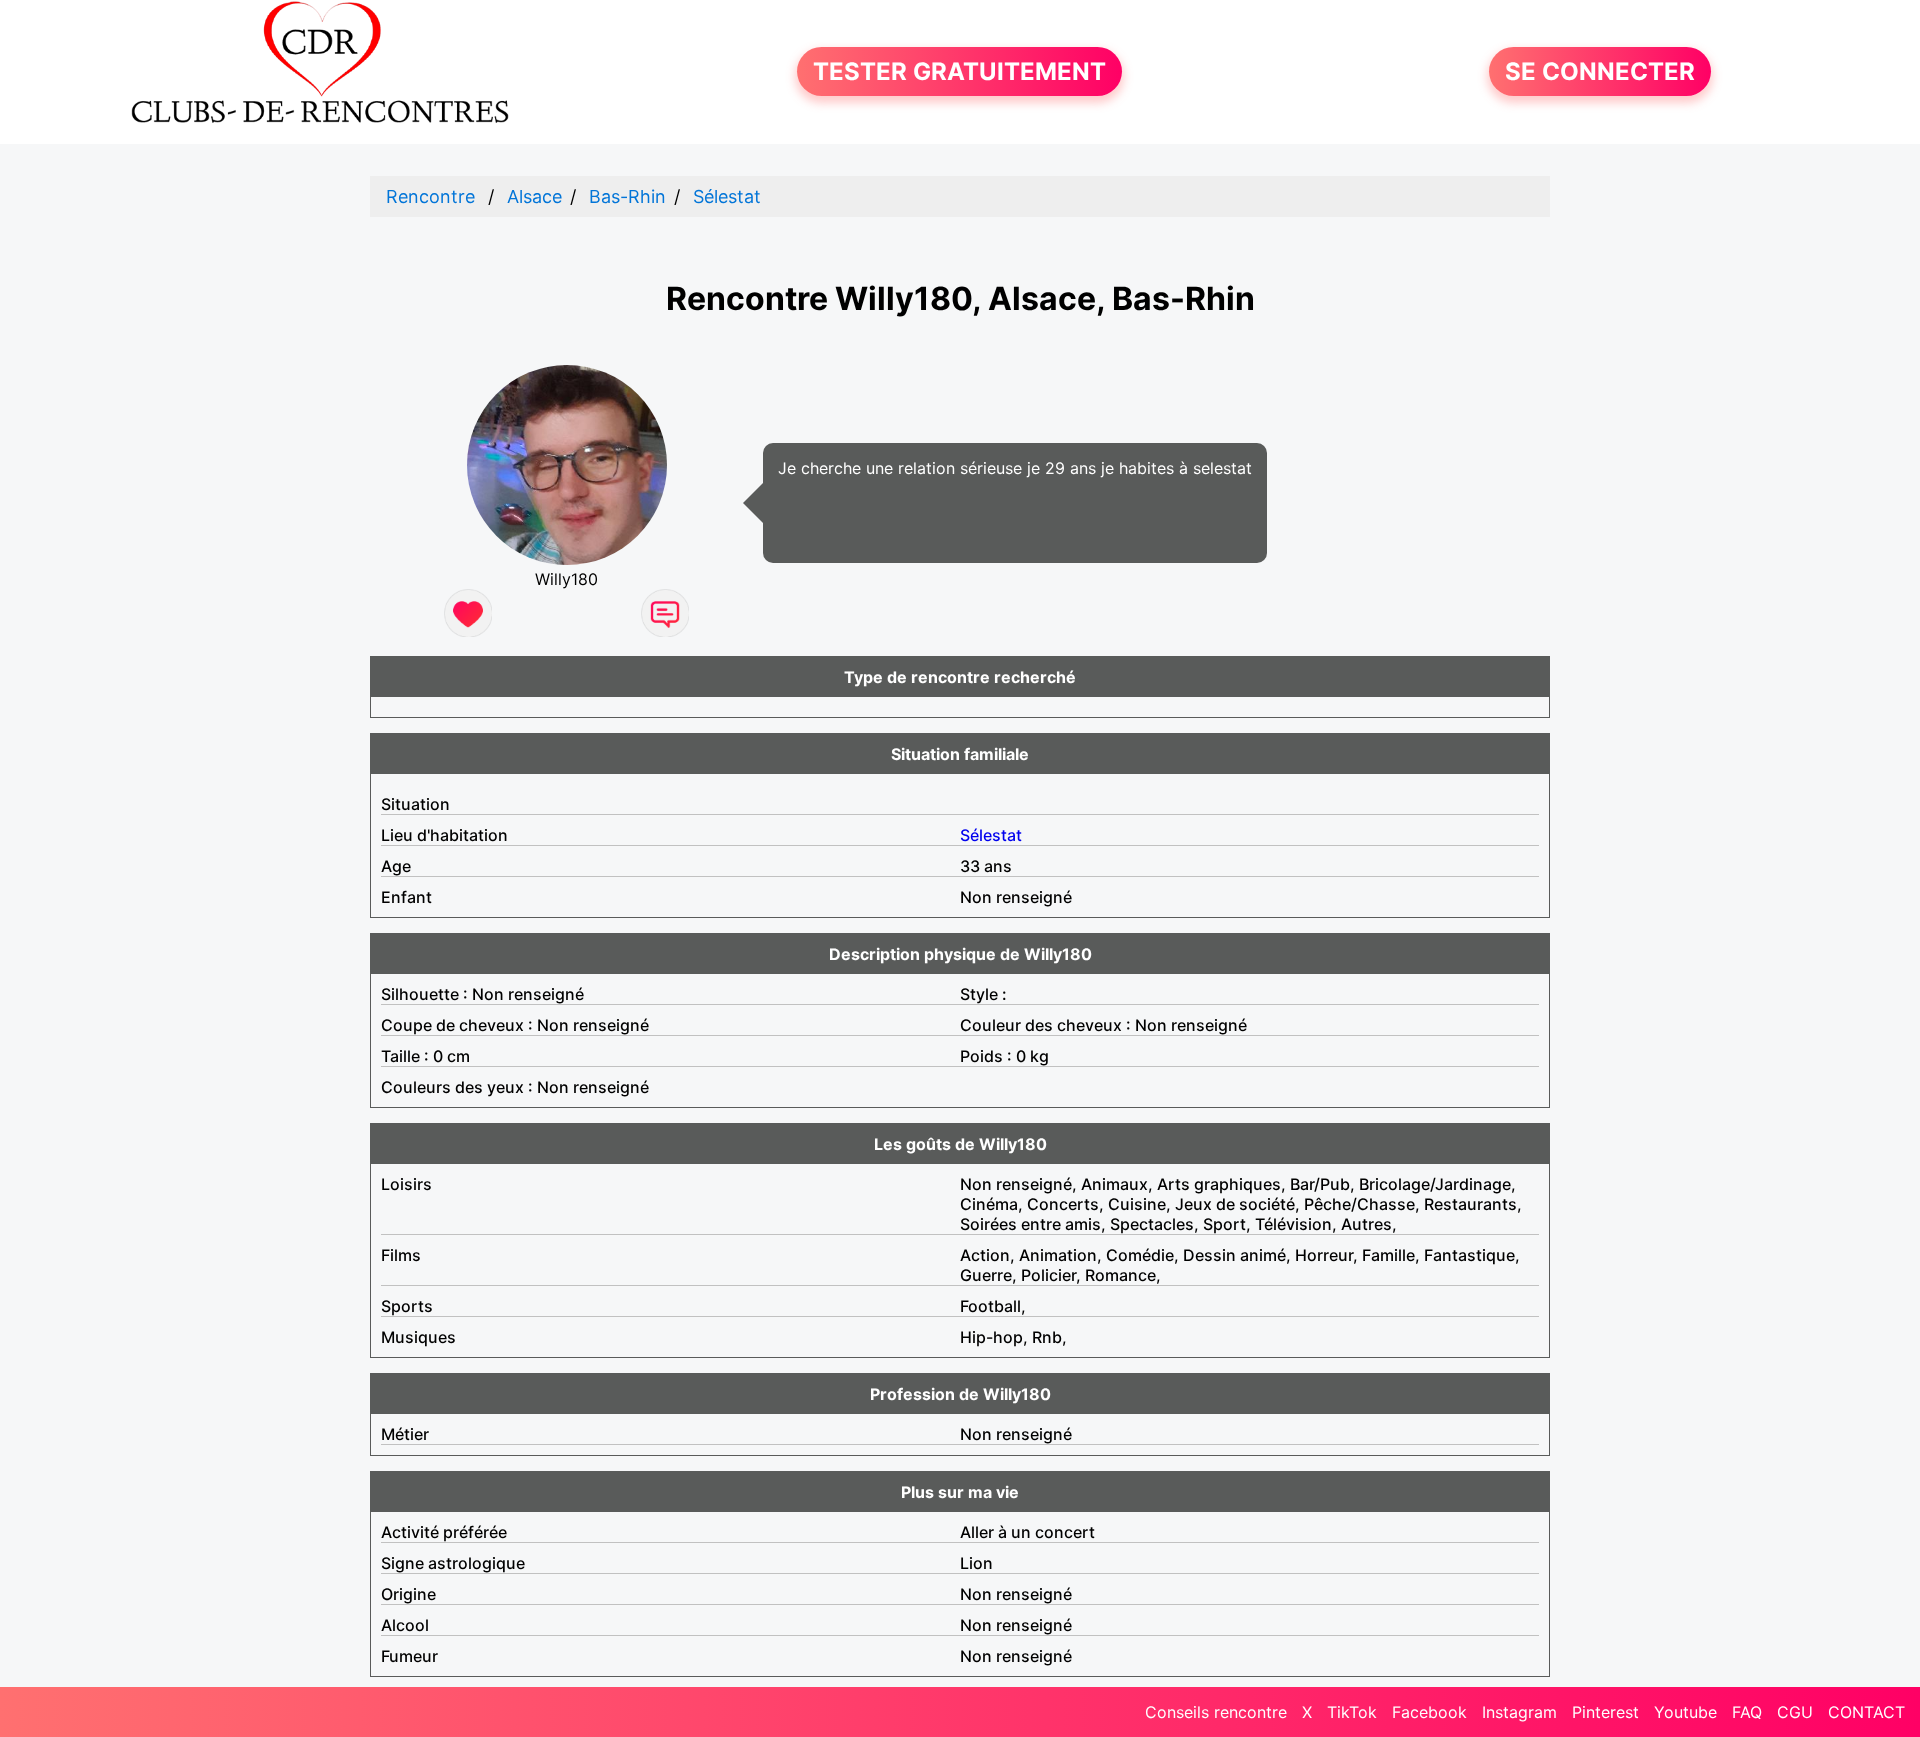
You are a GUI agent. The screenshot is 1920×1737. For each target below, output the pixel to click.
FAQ (1747, 1712)
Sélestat (727, 196)
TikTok (1352, 1712)
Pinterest (1605, 1712)
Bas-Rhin (627, 196)
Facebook (1429, 1712)
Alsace (534, 196)
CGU (1795, 1712)
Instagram (1519, 1712)
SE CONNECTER (1600, 71)
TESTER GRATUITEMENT (959, 71)
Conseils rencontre (1216, 1712)
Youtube (1685, 1712)
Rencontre (430, 196)
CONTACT (1866, 1712)
